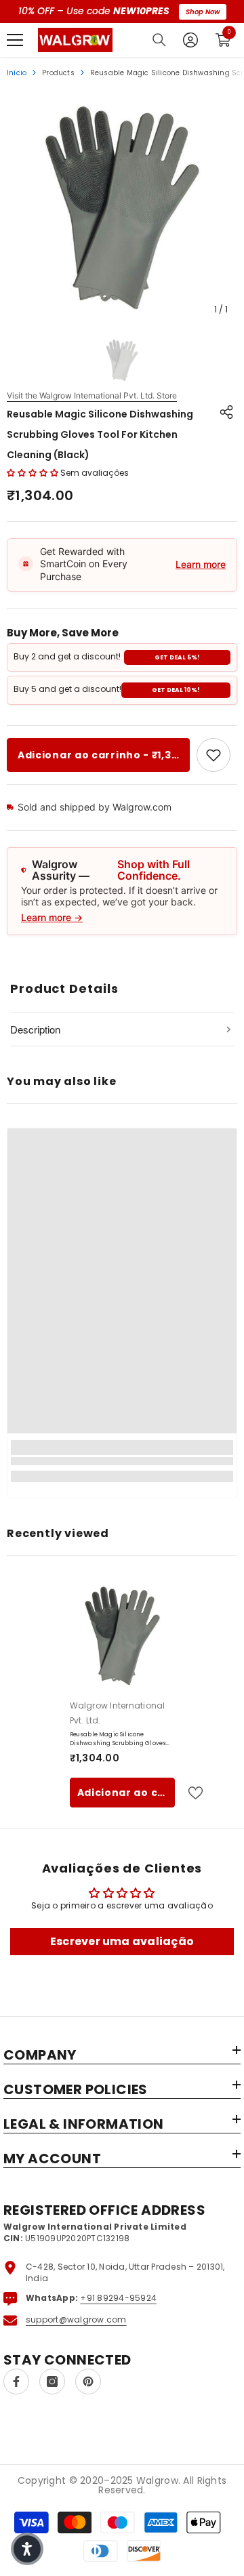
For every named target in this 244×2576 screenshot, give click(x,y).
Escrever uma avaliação (122, 1941)
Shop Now (203, 12)
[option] (122, 207)
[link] (213, 755)
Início (17, 73)
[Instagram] (52, 2381)
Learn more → (52, 917)
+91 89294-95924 (118, 2298)
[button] (33, 473)
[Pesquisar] (159, 40)
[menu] (15, 40)
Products (58, 73)
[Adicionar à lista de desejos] (190, 1793)
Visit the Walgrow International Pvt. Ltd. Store (92, 396)
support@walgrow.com (76, 2319)
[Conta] (190, 40)
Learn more (201, 564)
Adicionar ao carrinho (126, 1793)
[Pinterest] (88, 2381)
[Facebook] (16, 2381)
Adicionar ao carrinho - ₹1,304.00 (104, 755)
